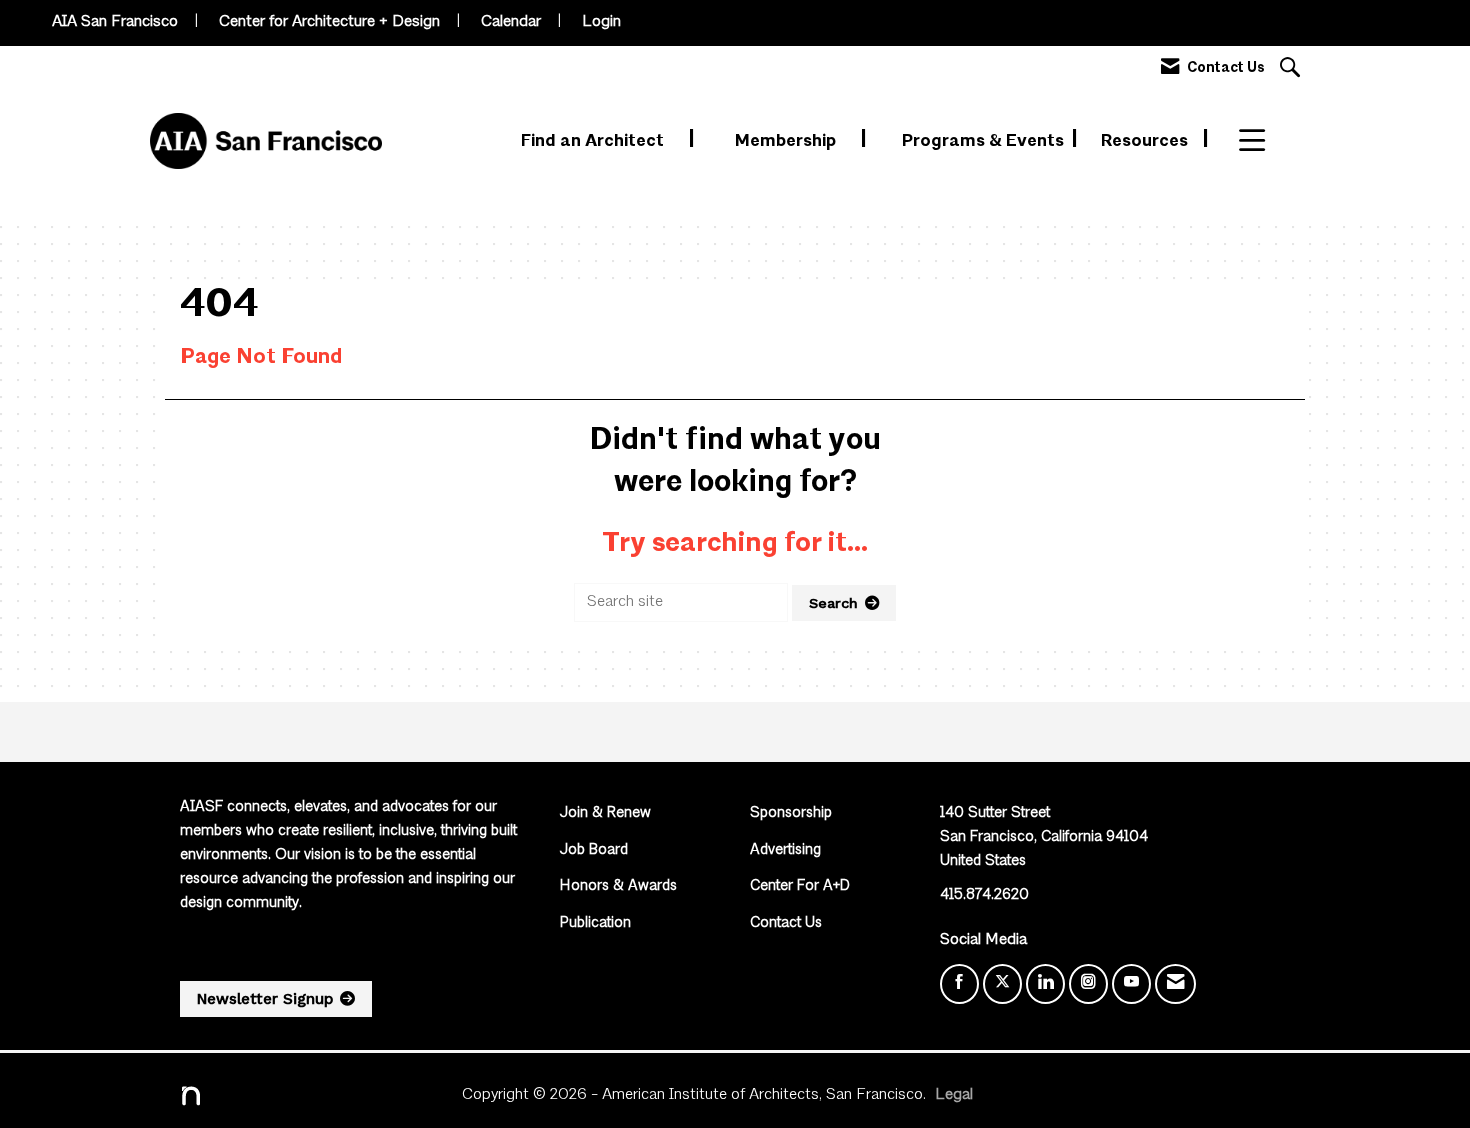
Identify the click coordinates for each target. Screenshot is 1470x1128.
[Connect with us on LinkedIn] (1045, 984)
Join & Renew (605, 813)
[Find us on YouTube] (1131, 984)
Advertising (785, 850)
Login (601, 22)
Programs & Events (985, 141)
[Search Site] (1292, 69)
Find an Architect (594, 141)
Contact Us (786, 923)
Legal (954, 1095)
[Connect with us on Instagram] (1088, 984)
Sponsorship (791, 813)
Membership (787, 141)
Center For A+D (800, 886)
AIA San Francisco (115, 22)
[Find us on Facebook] (959, 984)
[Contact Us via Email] (1175, 984)
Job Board (594, 850)
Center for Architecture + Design (329, 22)
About (1264, 141)
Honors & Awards (618, 886)
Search (833, 603)
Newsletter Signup (265, 999)
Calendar (511, 22)
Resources (1146, 141)
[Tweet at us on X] (1002, 984)
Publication (595, 923)
